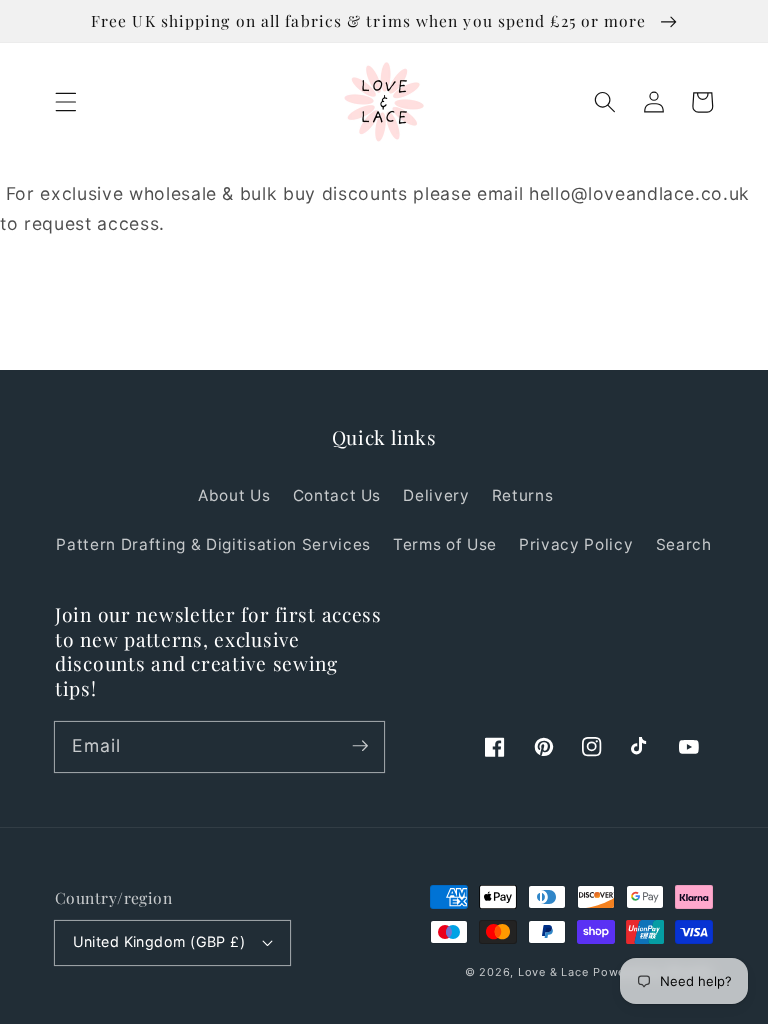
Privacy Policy (576, 544)
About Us (234, 495)
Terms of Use (445, 544)
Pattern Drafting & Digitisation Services (213, 544)
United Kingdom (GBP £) (159, 941)
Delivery (436, 495)
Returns (523, 495)
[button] (66, 102)
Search (684, 544)
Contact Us (337, 495)
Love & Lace (553, 972)
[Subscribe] (360, 746)
